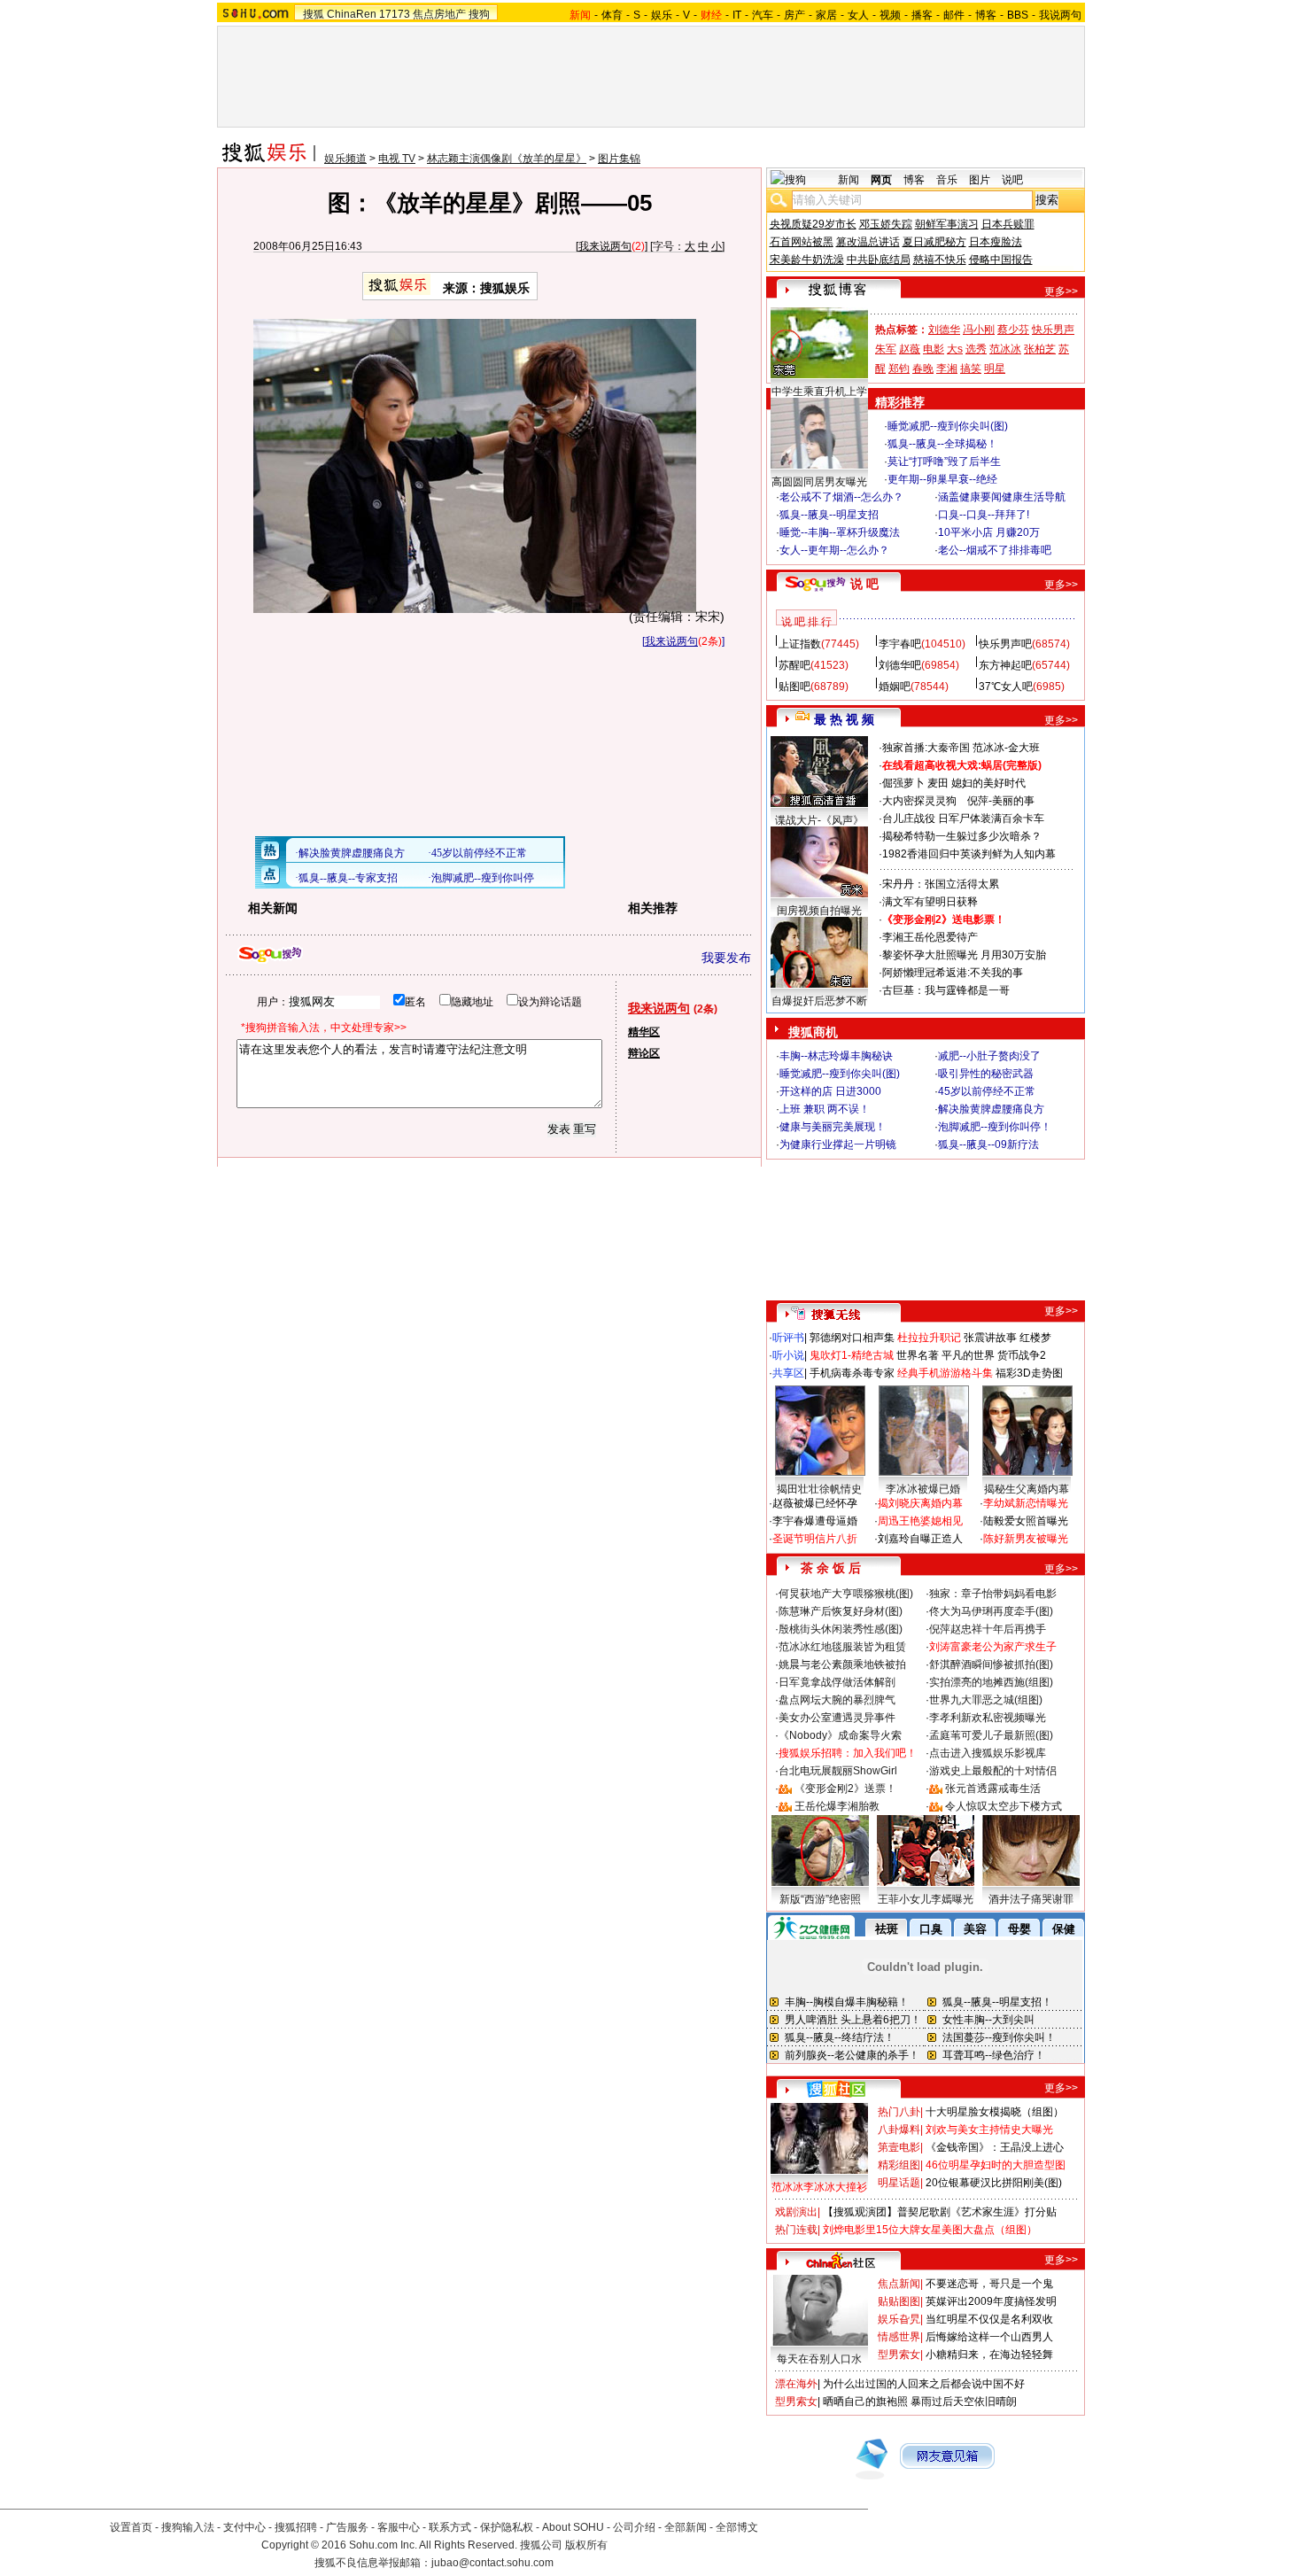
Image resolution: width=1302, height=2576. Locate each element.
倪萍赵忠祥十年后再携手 (988, 1629)
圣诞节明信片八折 (815, 1539)
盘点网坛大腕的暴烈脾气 (837, 1700)
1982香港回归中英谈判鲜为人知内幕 (969, 854)
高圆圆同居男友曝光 (819, 482)
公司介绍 (634, 2527)
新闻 (849, 180)
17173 (395, 14)
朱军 (886, 349)
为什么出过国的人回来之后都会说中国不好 (924, 2384)
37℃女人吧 (1006, 687)
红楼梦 (1035, 1338)
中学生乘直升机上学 (819, 392)
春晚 (923, 369)
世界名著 (918, 1355)
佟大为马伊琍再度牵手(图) (991, 1611)
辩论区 (644, 1053)
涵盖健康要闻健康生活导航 (1002, 497)
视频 (890, 15)
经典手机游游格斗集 (945, 1373)
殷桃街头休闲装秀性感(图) (841, 1629)
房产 (794, 15)
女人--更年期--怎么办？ (834, 550)
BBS (1018, 15)
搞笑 (971, 369)
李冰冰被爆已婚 (923, 1489)
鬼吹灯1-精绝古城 (852, 1355)
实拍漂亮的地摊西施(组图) (991, 1682)
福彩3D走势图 (1029, 1373)
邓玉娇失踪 (886, 224)
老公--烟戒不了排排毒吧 (995, 550)
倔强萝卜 (903, 783)
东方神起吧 (1005, 665)
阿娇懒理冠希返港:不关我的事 (953, 973)
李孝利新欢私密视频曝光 (988, 1718)
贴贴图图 (899, 2301)
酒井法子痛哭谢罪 (1031, 1899)
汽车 (763, 15)
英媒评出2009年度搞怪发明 (991, 2301)
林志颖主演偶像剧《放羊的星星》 (507, 159)
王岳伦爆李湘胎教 (837, 1806)
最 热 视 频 (844, 719)
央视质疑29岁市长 (813, 224)
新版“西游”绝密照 (820, 1899)
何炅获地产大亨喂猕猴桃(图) (846, 1594)
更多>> (1061, 291)
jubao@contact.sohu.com (492, 2563)
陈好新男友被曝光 (1026, 1539)
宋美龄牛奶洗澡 (807, 260)
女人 (858, 15)
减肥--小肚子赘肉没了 (989, 1056)
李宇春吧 (900, 644)
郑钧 (899, 369)
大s (955, 349)
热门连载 (796, 2230)
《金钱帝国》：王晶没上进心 (995, 2147)
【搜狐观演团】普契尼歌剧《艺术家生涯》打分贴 (940, 2212)
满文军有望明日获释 (930, 902)
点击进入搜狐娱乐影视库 (988, 1753)
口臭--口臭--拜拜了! (984, 515)
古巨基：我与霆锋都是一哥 (946, 990)
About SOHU (573, 2527)
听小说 (788, 1355)
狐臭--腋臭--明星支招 (829, 515)
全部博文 (737, 2527)
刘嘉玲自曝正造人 (920, 1539)
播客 (922, 15)
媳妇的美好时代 (988, 783)
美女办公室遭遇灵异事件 (837, 1718)
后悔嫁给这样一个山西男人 (989, 2337)
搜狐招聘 (296, 2527)
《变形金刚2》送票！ (845, 1788)
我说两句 (1060, 15)
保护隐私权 (507, 2527)
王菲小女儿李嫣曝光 (926, 1899)
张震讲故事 (990, 1338)
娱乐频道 (345, 159)
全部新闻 (686, 2527)
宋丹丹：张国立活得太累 (941, 884)
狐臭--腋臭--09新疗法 (988, 1144)
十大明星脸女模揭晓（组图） (995, 2112)
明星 (995, 369)
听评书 (788, 1338)
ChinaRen (352, 14)
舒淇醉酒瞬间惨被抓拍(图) (991, 1664)
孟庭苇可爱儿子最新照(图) (991, 1735)
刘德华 (944, 330)
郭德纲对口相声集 (852, 1338)
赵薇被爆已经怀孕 (815, 1503)
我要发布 (726, 958)
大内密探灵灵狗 (919, 801)
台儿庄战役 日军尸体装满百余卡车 (963, 819)
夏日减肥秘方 (934, 242)
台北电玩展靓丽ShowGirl (838, 1771)
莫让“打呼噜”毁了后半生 (944, 462)
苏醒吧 (794, 665)
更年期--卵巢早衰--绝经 (942, 479)
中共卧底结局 (879, 260)
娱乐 (662, 15)
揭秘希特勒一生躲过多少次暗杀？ (962, 836)
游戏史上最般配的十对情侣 (993, 1771)
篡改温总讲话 (868, 242)
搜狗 (479, 14)
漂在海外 (796, 2384)
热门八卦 (899, 2112)
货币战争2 (1022, 1355)
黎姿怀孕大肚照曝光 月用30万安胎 (964, 955)
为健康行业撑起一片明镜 (838, 1144)
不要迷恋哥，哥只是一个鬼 (989, 2284)
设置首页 (131, 2527)
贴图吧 (794, 687)
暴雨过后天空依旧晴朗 (964, 2401)
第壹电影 (899, 2147)
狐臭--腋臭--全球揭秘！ (942, 444)
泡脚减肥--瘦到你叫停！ (995, 1127)
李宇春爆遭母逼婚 (815, 1521)
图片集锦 (619, 159)
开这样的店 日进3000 (830, 1091)
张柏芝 (1040, 349)
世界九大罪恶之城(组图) (986, 1700)
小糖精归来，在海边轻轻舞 (989, 2355)
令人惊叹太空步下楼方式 (1004, 1806)
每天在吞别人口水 (819, 2359)
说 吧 (864, 584)
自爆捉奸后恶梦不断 (819, 1001)
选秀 (976, 349)
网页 (881, 180)
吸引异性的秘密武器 (986, 1074)
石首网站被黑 (802, 242)
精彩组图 (899, 2165)
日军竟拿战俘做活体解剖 (837, 1682)
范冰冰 (1005, 349)
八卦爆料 (899, 2130)
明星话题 (899, 2183)
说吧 (1012, 180)
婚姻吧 (895, 687)
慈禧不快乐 (940, 260)
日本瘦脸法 (996, 242)
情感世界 (899, 2337)
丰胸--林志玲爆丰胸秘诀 (836, 1056)
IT (737, 15)
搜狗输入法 (188, 2527)
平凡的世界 (968, 1355)
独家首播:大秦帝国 (926, 748)
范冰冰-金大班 (1006, 748)
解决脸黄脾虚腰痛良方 (991, 1109)
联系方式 (450, 2527)
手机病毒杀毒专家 (852, 1373)
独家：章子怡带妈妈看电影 (993, 1594)
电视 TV (397, 159)
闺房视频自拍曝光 (819, 911)
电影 (934, 349)
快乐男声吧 (1005, 644)
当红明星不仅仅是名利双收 (989, 2319)
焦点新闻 (899, 2284)
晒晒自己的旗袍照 (865, 2401)
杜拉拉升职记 (929, 1338)
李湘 (947, 369)
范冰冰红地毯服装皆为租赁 (842, 1647)
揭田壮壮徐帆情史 (819, 1489)
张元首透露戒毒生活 (993, 1788)
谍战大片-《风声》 (819, 820)
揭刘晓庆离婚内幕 (920, 1503)
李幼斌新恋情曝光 (1026, 1503)
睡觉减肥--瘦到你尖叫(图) (948, 426)
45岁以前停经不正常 (987, 1091)
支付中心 (244, 2527)
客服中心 (399, 2527)
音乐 (947, 180)
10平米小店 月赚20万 (989, 532)
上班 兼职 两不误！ (825, 1109)
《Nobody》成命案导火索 (840, 1735)
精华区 (644, 1032)
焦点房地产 (439, 14)
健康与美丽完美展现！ (833, 1127)
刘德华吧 (900, 665)
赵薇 (910, 349)
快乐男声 (1053, 330)
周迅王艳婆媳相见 (920, 1521)
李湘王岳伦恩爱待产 (930, 937)
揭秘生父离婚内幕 (1027, 1489)
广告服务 (347, 2527)
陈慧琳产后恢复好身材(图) (841, 1611)
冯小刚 (979, 330)
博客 (986, 15)
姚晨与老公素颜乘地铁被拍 (842, 1664)
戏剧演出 (796, 2212)
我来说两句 (605, 246)
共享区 (788, 1373)
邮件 (954, 15)
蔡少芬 (1013, 330)
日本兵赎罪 (1008, 224)
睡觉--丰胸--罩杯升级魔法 (840, 532)
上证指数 (800, 644)
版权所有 (586, 2545)
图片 (980, 180)
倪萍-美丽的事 (1001, 801)
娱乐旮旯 (899, 2319)
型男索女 (899, 2355)
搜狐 (314, 14)
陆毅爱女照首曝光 (1026, 1521)
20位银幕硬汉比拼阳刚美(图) (994, 2183)
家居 (826, 15)
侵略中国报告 (1001, 260)
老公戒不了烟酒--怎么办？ (841, 497)
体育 (612, 15)
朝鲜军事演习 (947, 224)
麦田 (938, 783)
